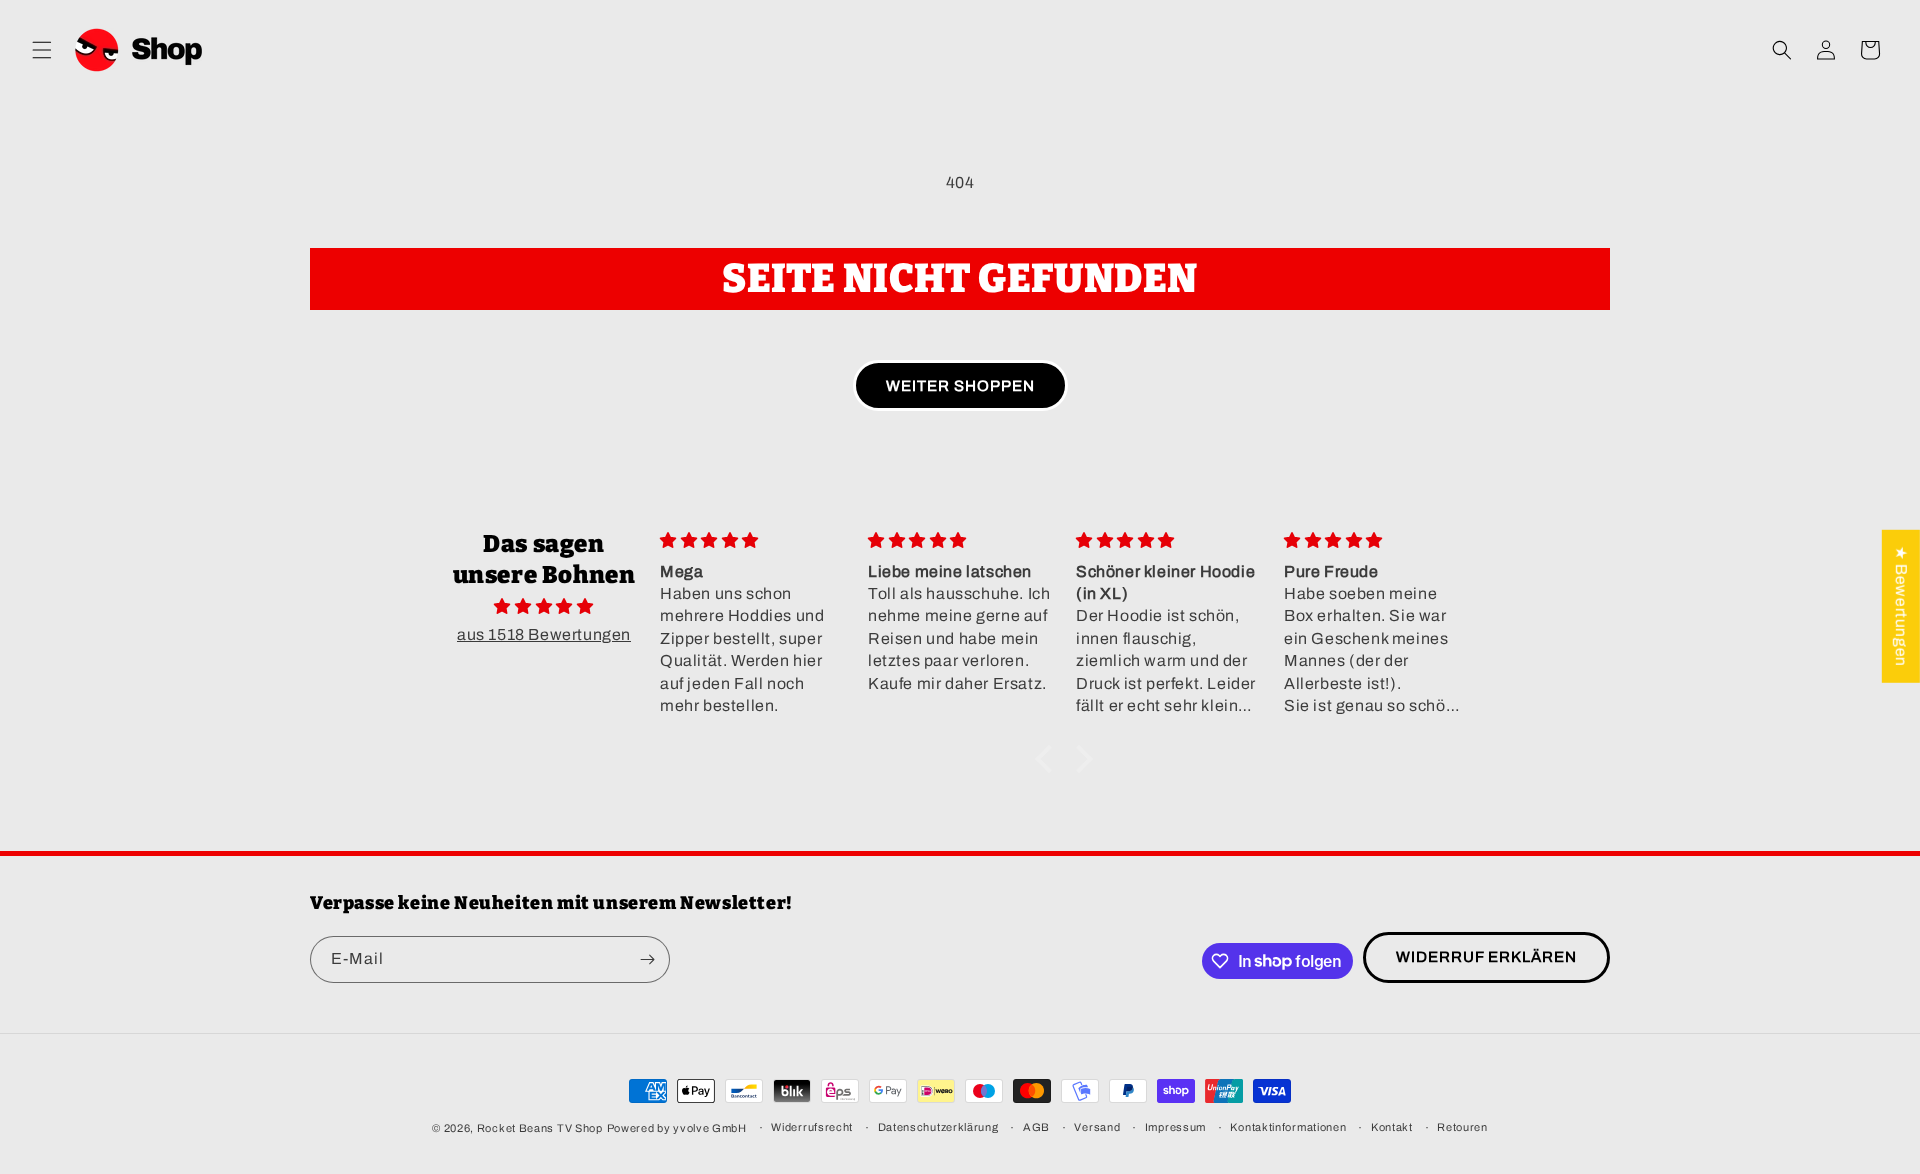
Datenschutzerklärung (938, 1127)
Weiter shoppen (960, 386)
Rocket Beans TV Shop (540, 1128)
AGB (1036, 1127)
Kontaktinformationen (1288, 1127)
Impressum (1175, 1127)
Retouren (1462, 1127)
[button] (42, 50)
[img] (544, 607)
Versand (1097, 1127)
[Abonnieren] (647, 959)
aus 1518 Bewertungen (544, 634)
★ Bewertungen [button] (1901, 606)
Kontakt (1392, 1127)
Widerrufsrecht (812, 1127)
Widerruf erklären (1486, 957)
